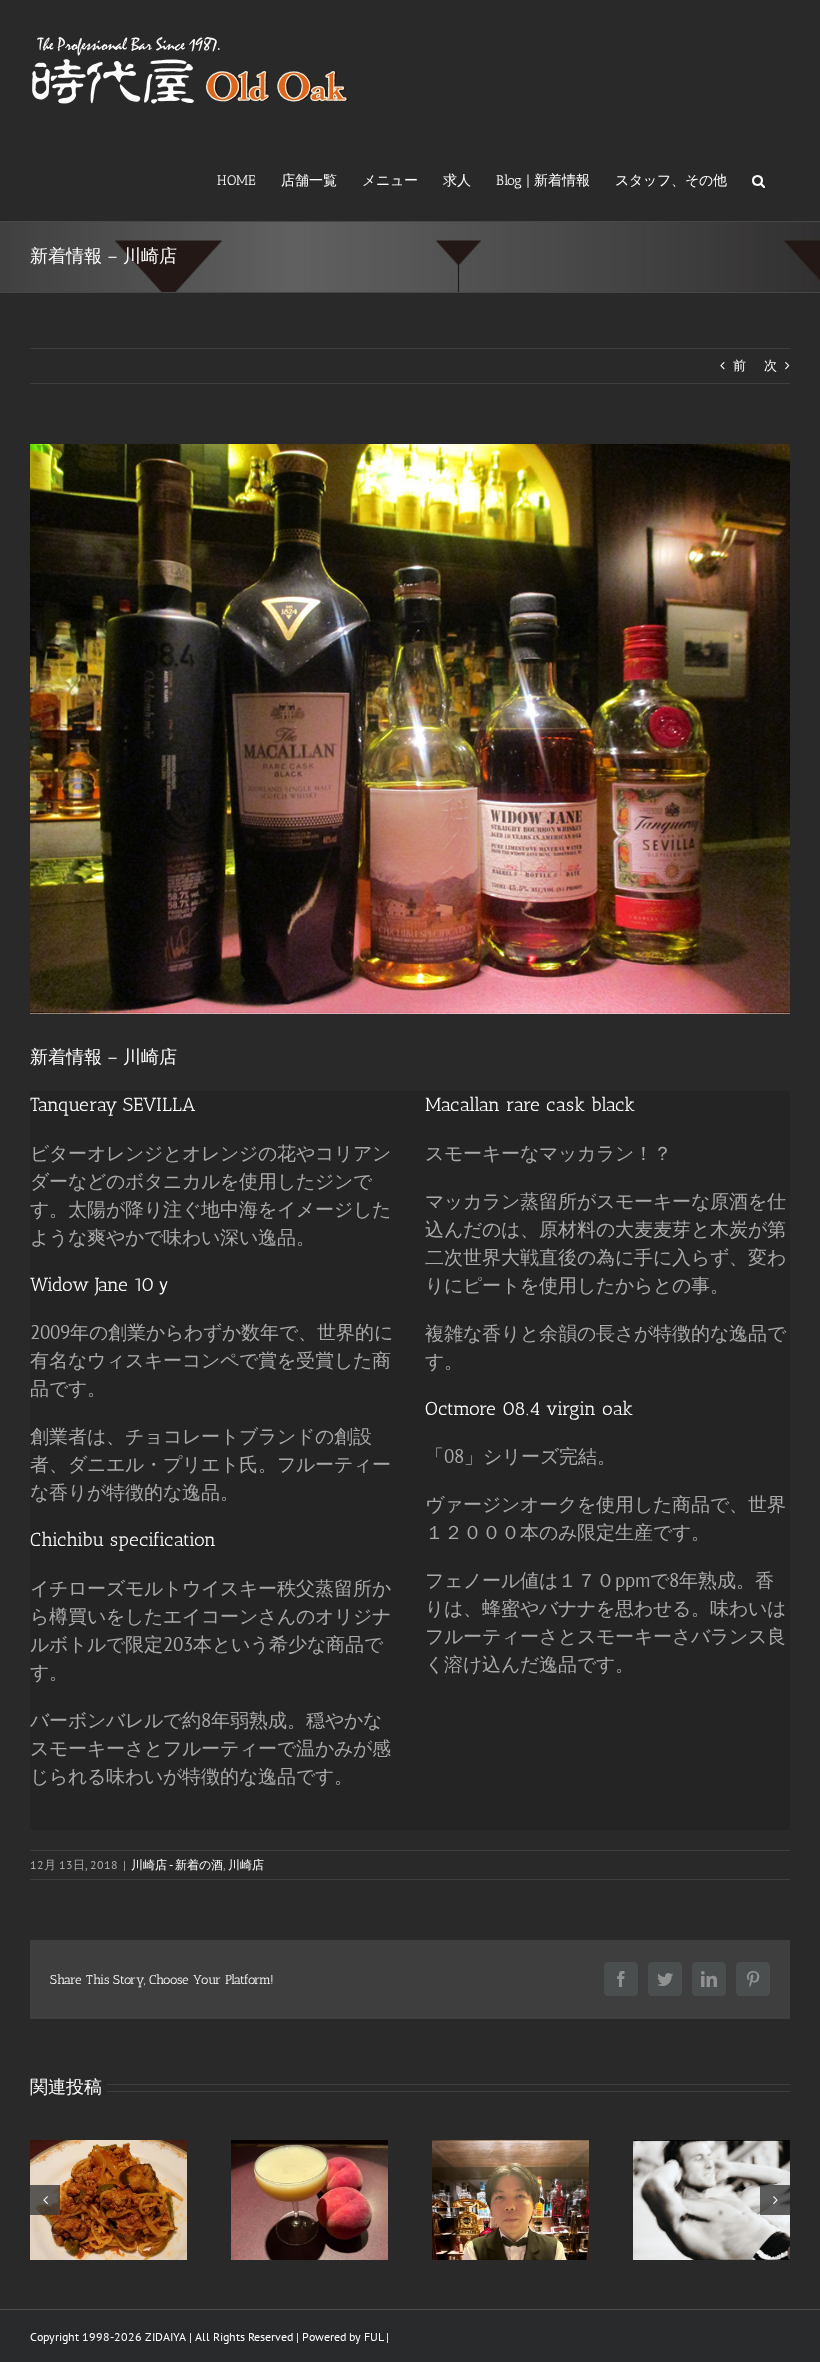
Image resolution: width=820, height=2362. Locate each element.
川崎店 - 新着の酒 (177, 1864)
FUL (373, 2336)
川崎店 (246, 1864)
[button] (758, 179)
